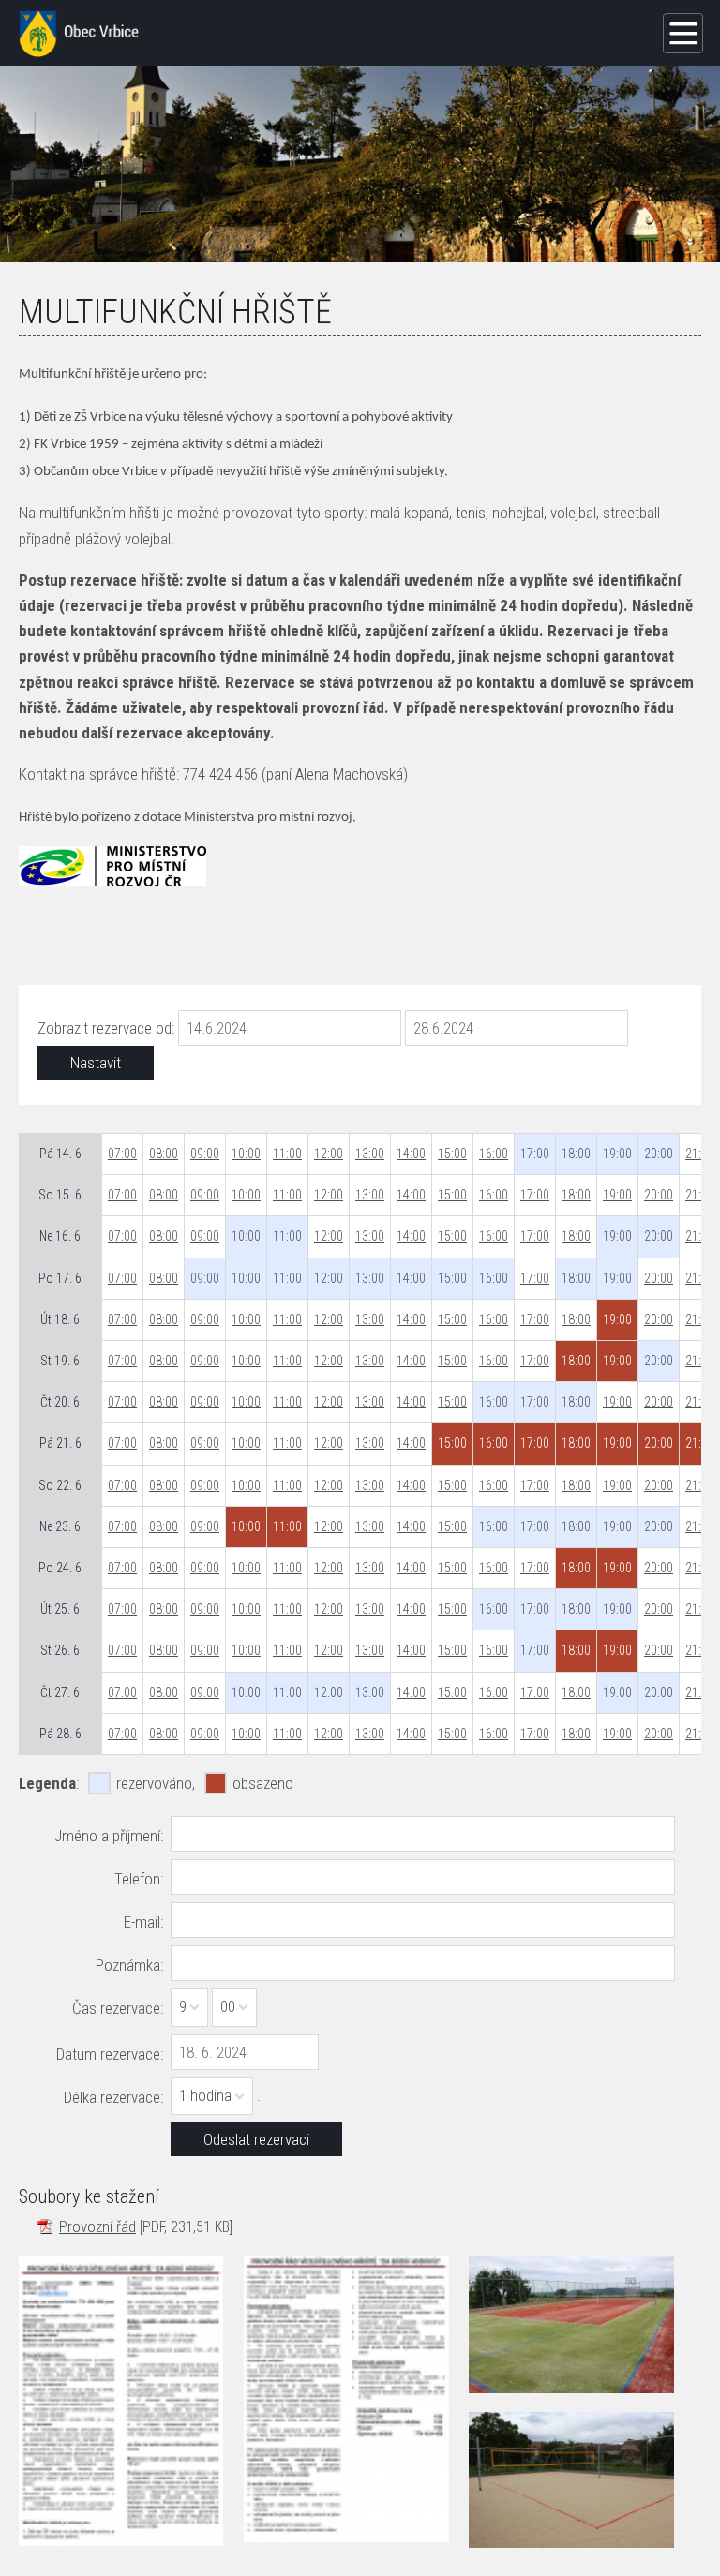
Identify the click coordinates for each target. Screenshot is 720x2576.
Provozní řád (97, 2226)
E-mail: (143, 1922)
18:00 (576, 1195)
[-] (571, 2325)
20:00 (659, 1195)
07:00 (122, 1154)
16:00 (494, 1154)
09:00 (205, 1154)
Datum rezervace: (110, 2054)
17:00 (535, 1195)
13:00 (370, 1154)
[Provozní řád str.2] (346, 2399)
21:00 (700, 1154)
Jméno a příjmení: (109, 1836)
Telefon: (139, 1879)
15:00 (452, 1154)
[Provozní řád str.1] (121, 2401)
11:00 (287, 1154)
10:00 (246, 1154)
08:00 (164, 1154)
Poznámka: (129, 1965)
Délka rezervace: (113, 2097)
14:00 (411, 1154)
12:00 (329, 1154)
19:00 (617, 1195)
